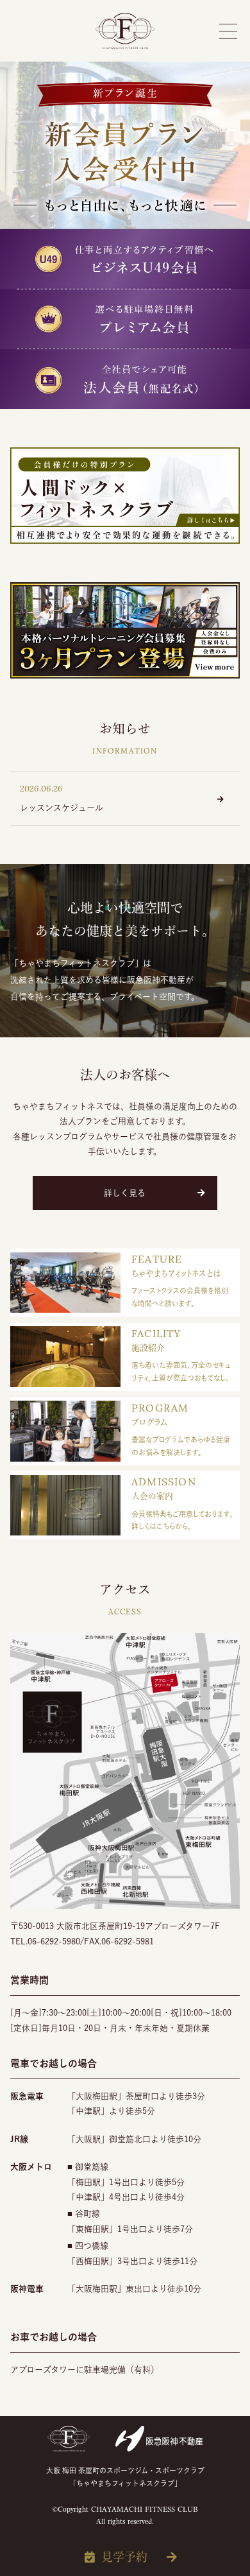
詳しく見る (125, 1193)
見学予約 (124, 2557)
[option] (125, 235)
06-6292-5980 (54, 1941)
